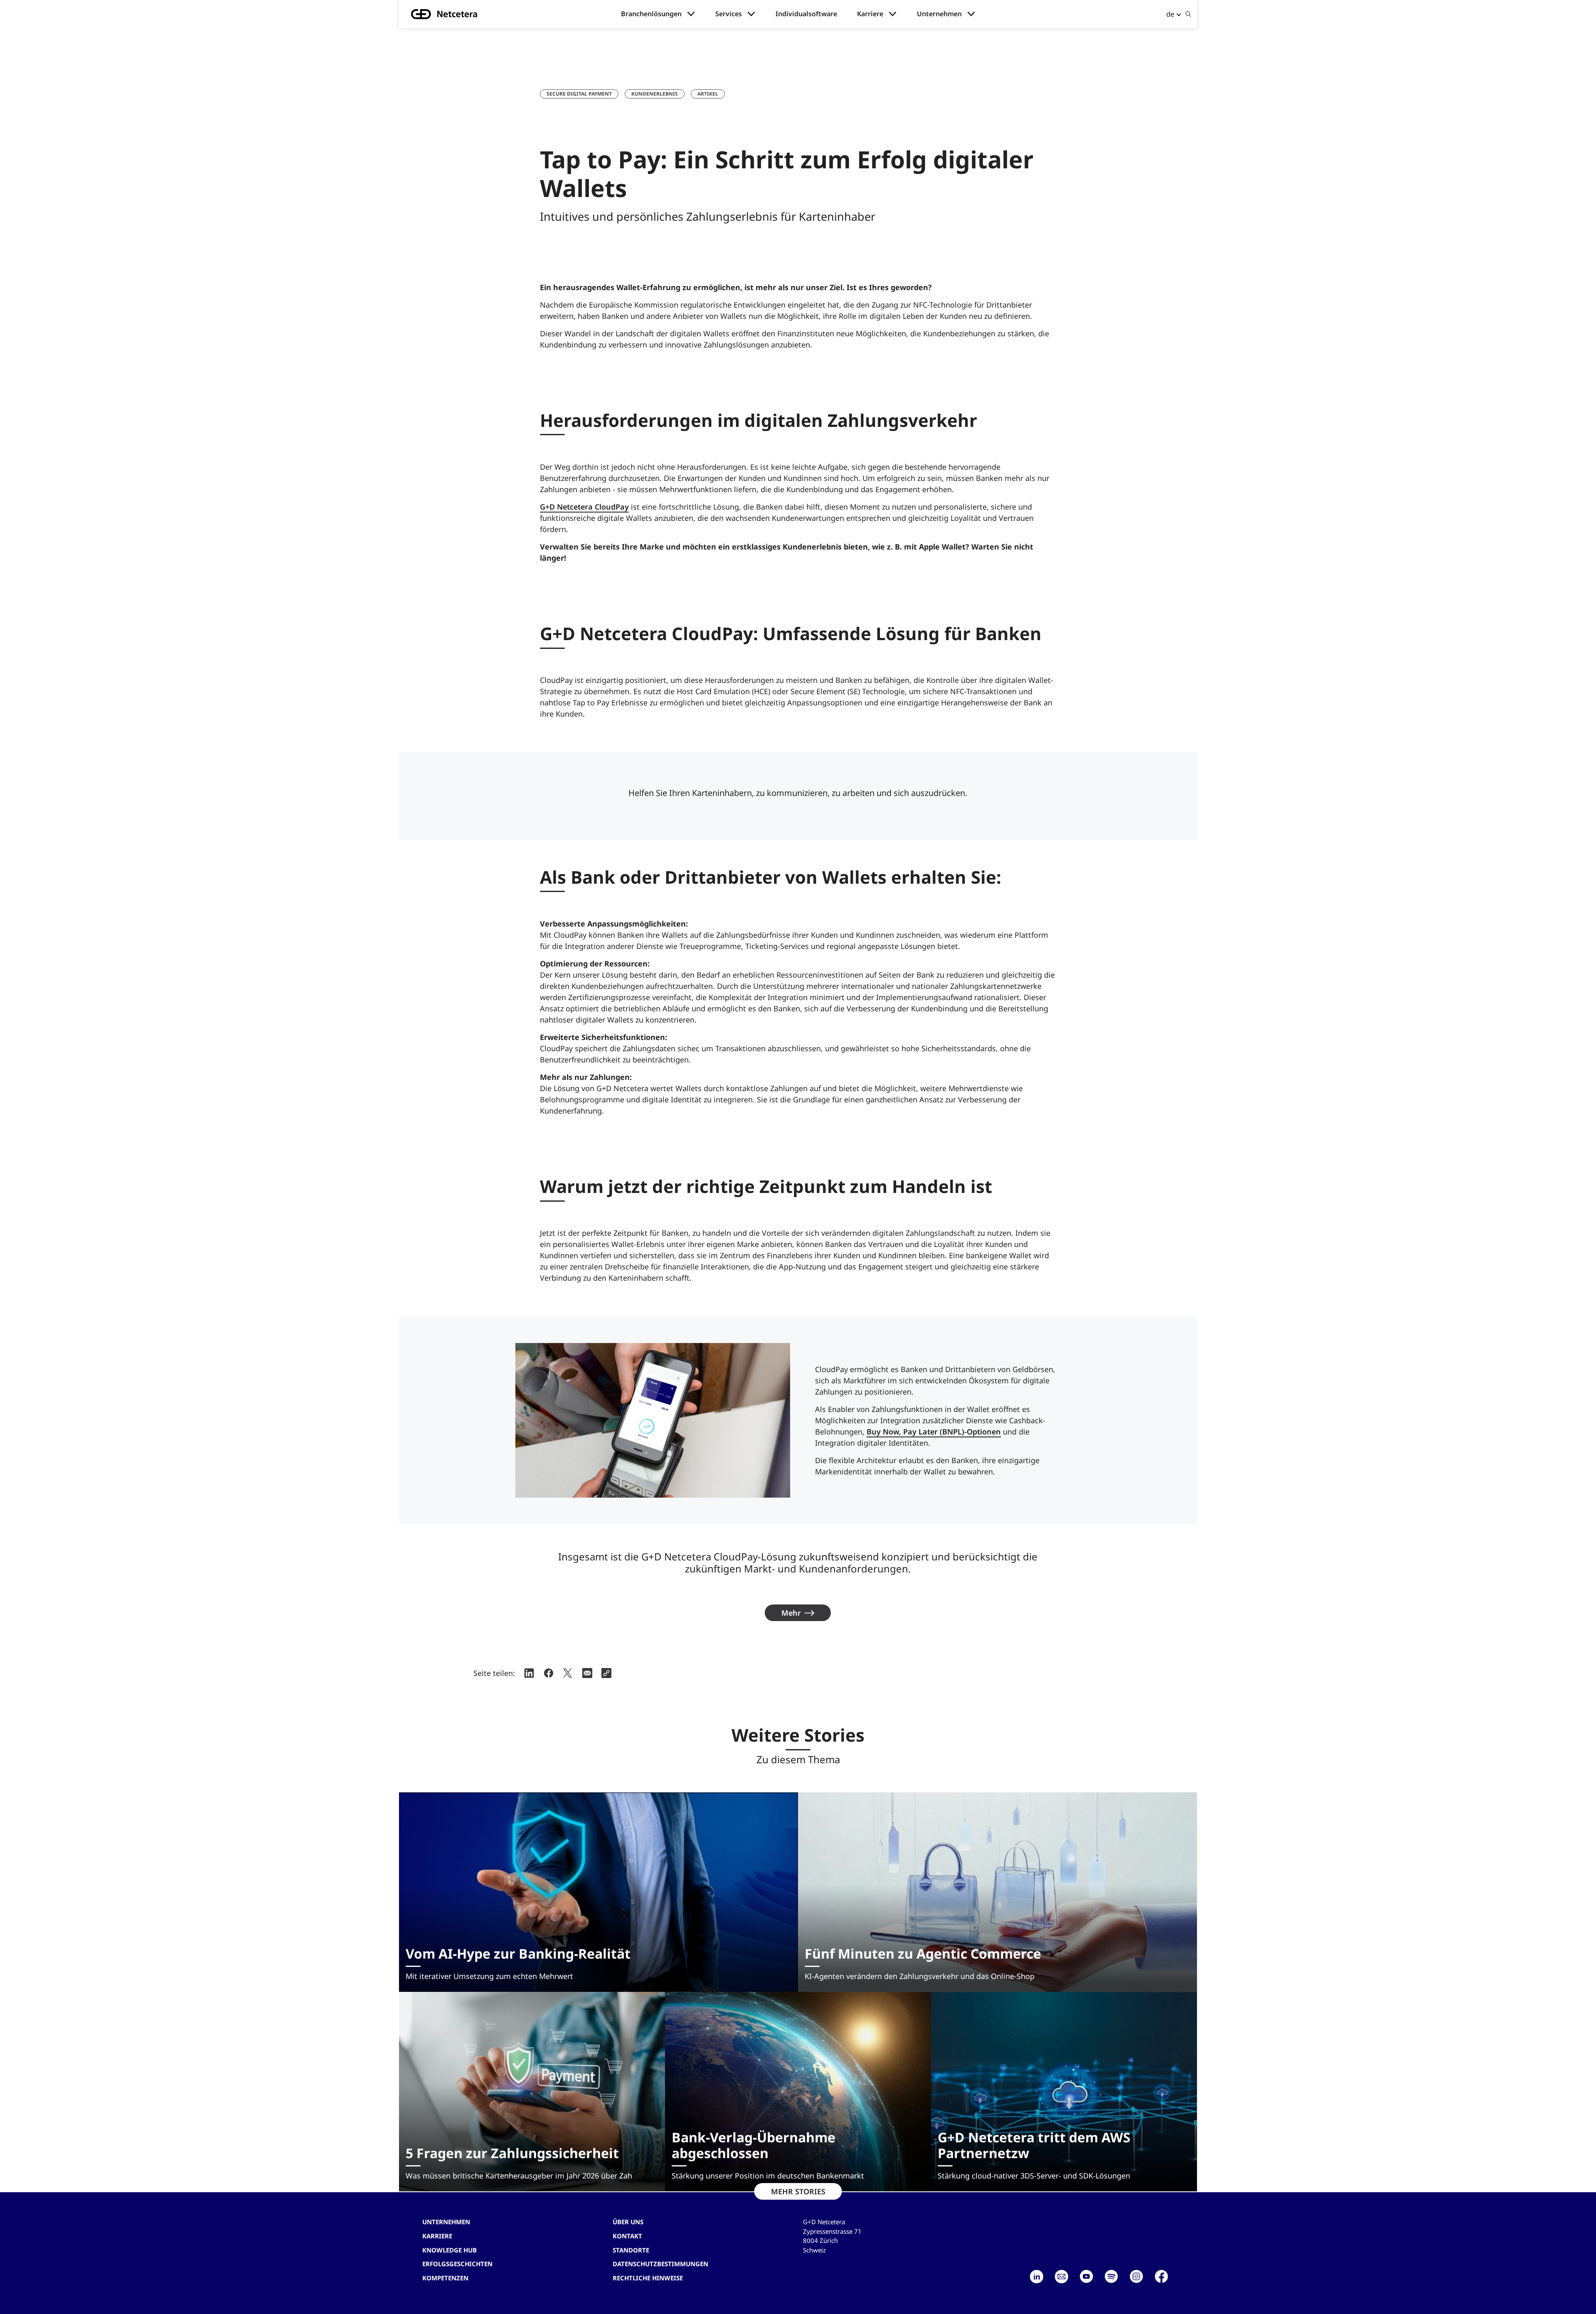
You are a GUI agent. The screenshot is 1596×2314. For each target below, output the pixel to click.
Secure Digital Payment (579, 94)
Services (729, 14)
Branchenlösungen (651, 14)
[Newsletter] (1062, 2277)
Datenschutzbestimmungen (660, 2264)
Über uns (628, 2222)
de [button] (1170, 14)
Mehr (791, 1613)
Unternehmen (939, 14)
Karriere (870, 14)
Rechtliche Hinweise (648, 2278)
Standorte (631, 2250)
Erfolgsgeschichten (457, 2264)
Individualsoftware (806, 14)
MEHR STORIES (798, 2191)
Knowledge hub (449, 2250)
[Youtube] (1086, 2277)
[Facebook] (1161, 2277)
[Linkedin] (1037, 2277)
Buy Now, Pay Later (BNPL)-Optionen (934, 1432)
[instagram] (1136, 2277)
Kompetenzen (445, 2278)
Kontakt (627, 2236)
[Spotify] (1111, 2277)
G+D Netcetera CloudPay (584, 507)
